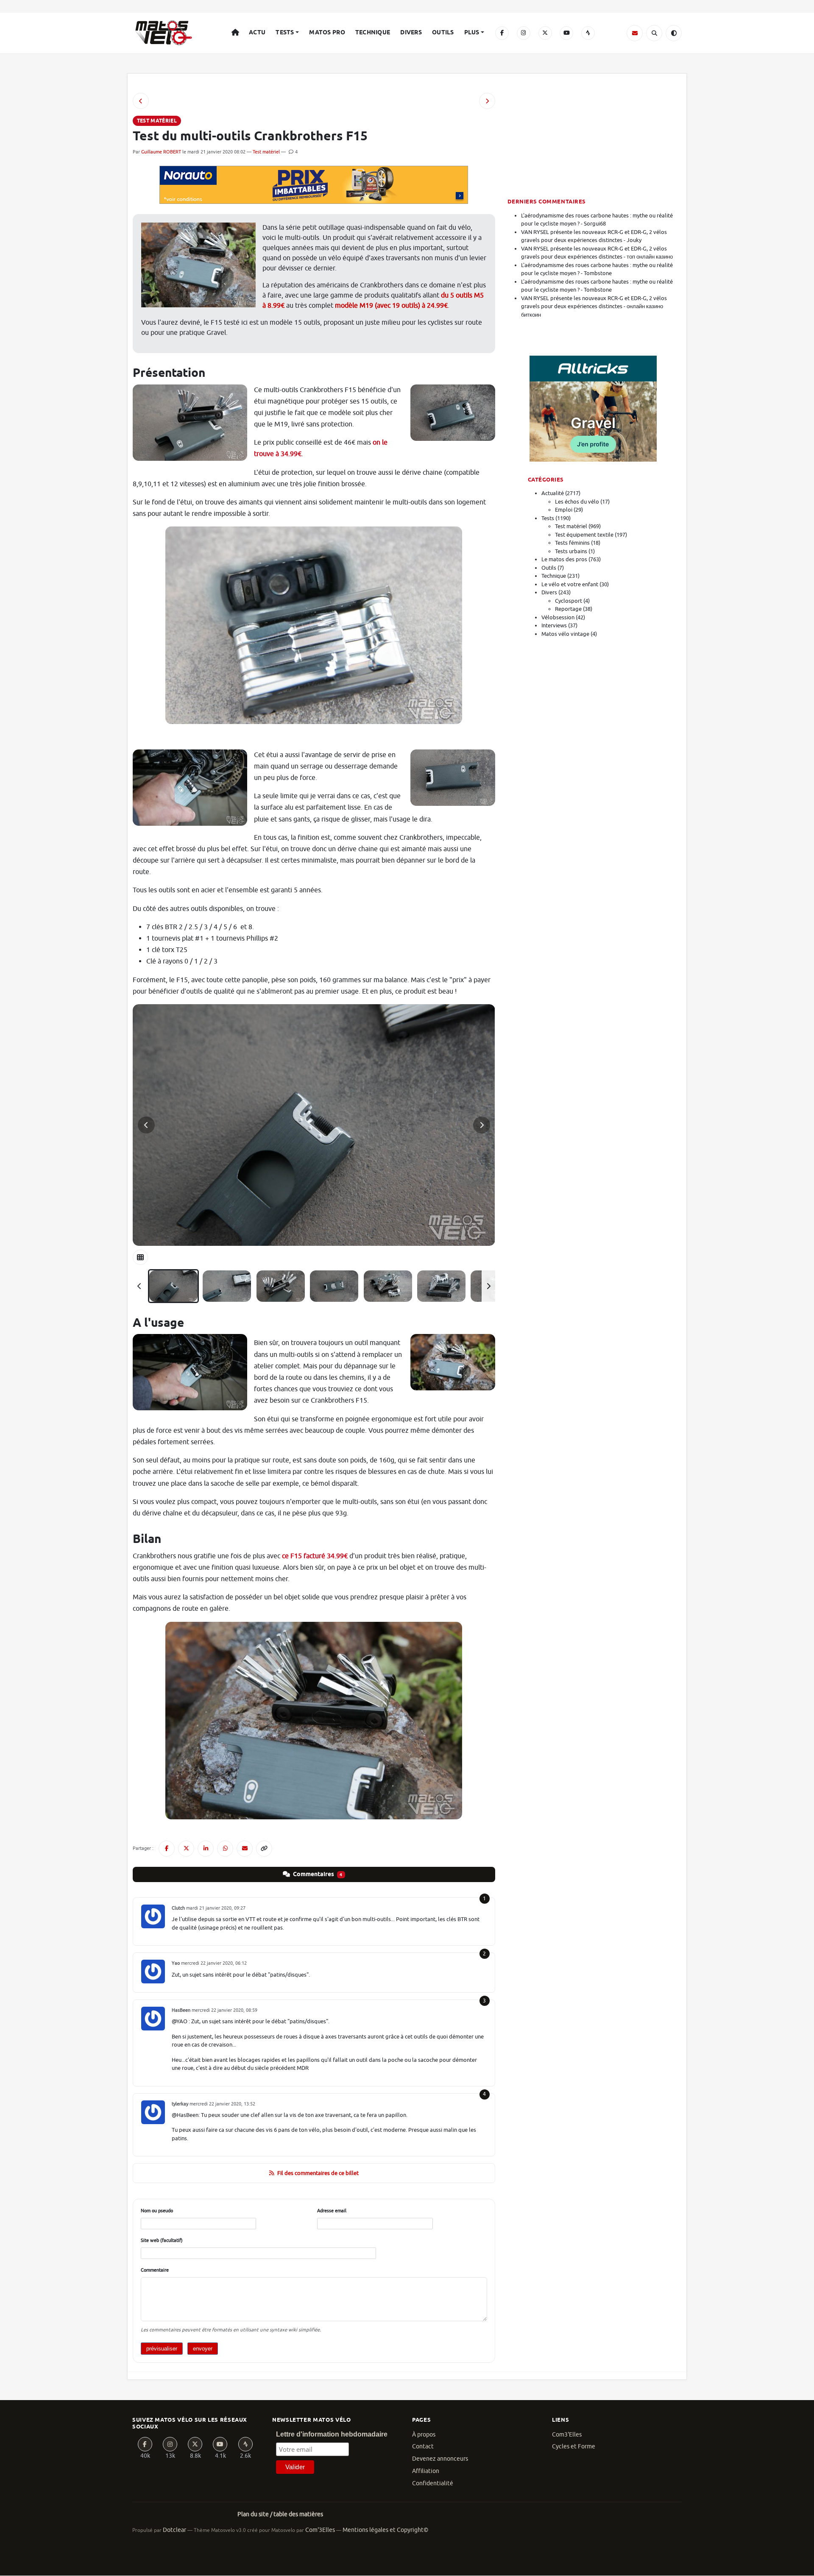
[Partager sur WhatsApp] (225, 1849)
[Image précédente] (146, 1125)
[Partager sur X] (186, 1849)
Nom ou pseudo (157, 2211)
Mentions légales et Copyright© (385, 2530)
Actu (257, 33)
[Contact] (635, 33)
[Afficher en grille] (140, 1257)
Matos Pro (327, 33)
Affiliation (426, 2471)
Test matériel (266, 152)
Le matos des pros (564, 559)
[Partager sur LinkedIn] (206, 1849)
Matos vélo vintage (565, 634)
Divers (411, 33)
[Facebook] (502, 33)
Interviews (554, 625)
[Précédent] (139, 1286)
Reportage (568, 609)
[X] (545, 33)
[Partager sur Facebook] (167, 1849)
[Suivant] (488, 1286)
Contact (423, 2447)
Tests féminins (572, 543)
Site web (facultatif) (162, 2240)
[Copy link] (264, 1849)
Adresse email (332, 2211)
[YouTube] (566, 33)
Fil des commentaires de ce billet (318, 2173)
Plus (472, 33)
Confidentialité (433, 2483)
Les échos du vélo (577, 502)
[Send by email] (245, 1849)
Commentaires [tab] (317, 1874)
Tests (285, 33)
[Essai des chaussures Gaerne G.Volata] (141, 101)
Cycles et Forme (574, 2447)
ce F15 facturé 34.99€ (315, 1556)
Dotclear (174, 2530)
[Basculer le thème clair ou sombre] (674, 33)
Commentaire (155, 2270)
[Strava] (588, 33)
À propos (424, 2435)
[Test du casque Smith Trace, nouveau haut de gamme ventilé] (487, 101)
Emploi (564, 510)
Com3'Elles (567, 2435)
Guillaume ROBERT (161, 152)
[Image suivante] (482, 1125)
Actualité (553, 493)
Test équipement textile (584, 535)
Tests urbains (571, 551)
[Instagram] (524, 33)
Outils (443, 33)
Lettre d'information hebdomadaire (332, 2434)
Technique (373, 33)
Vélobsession (558, 617)
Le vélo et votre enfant (570, 584)
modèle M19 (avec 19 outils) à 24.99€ (391, 306)
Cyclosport (569, 601)
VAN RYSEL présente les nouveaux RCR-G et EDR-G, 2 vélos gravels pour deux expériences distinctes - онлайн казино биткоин (594, 306)
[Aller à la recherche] (654, 33)
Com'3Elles (320, 2530)
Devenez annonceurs (440, 2459)
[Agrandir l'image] (314, 1125)
